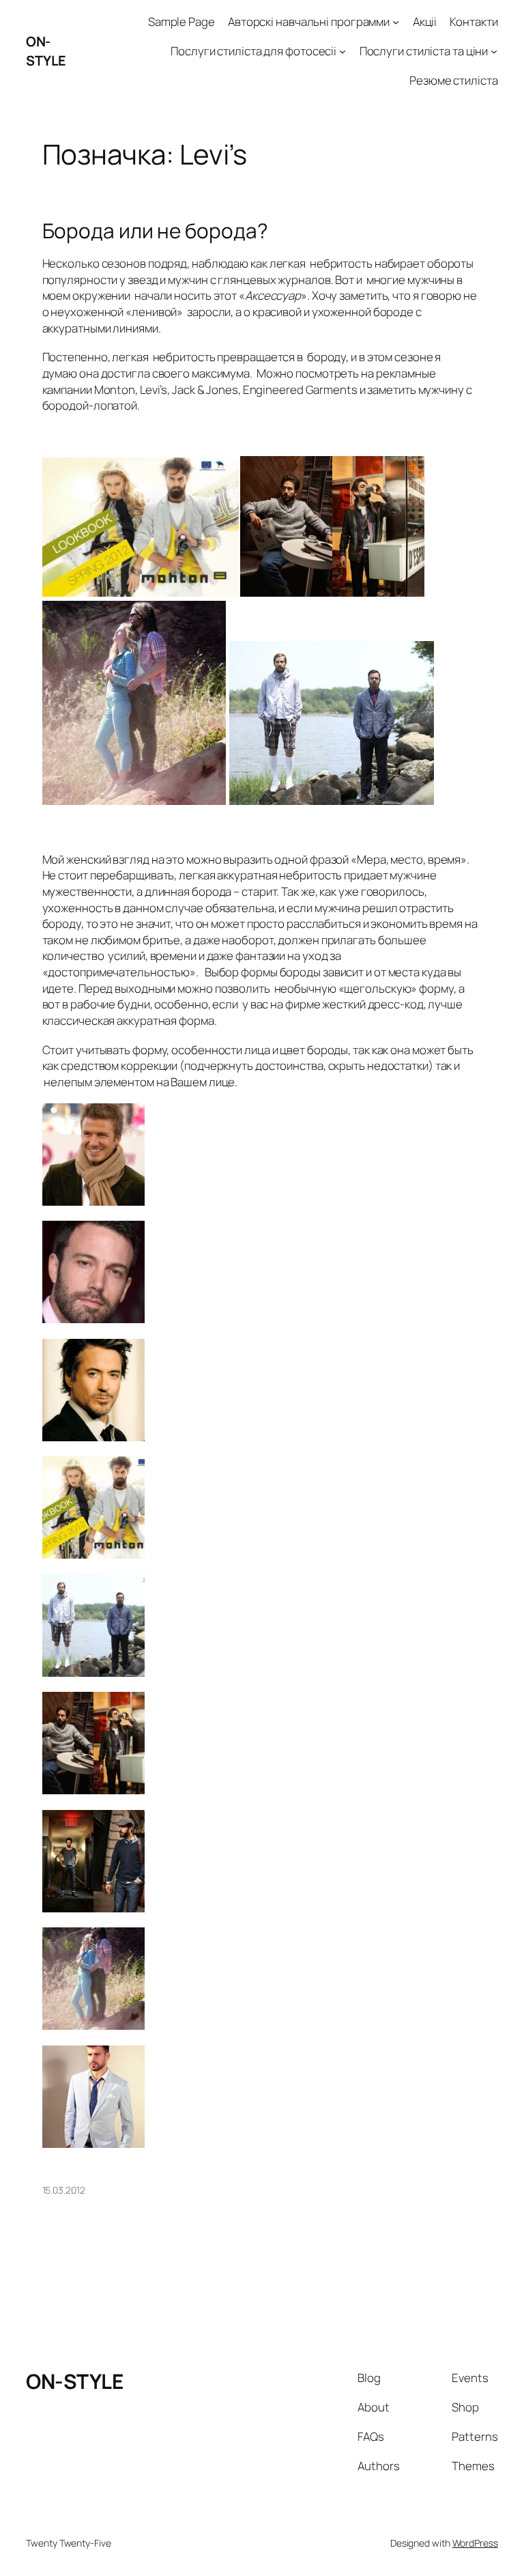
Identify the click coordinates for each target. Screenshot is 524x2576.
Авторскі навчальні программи (309, 22)
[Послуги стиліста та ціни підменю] (494, 51)
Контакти (474, 22)
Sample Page (181, 22)
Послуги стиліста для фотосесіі (253, 51)
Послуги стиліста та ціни (424, 51)
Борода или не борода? (155, 230)
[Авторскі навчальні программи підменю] (396, 22)
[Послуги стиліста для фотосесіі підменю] (343, 51)
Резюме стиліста (454, 80)
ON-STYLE (46, 51)
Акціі (425, 22)
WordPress (475, 2543)
